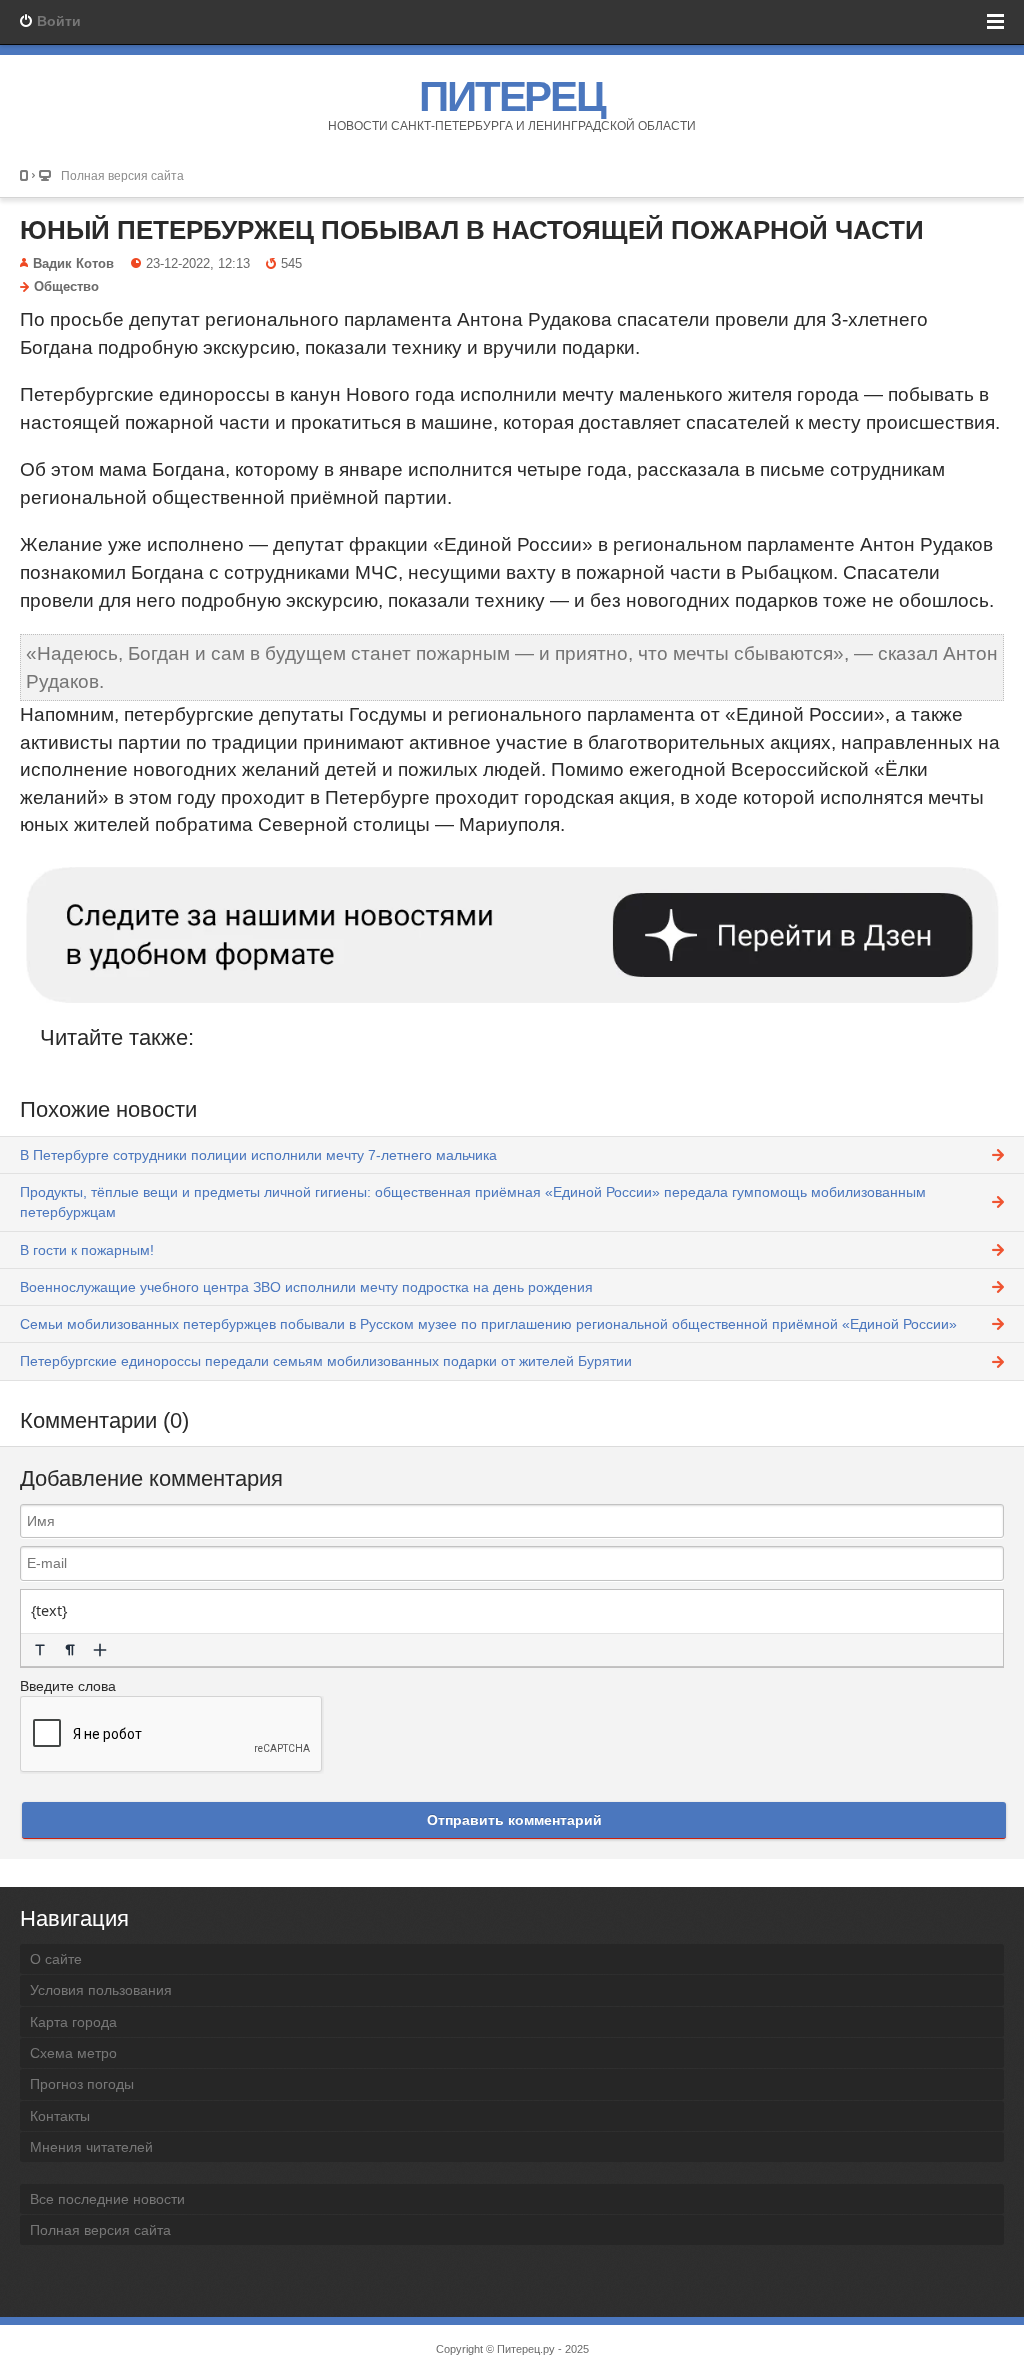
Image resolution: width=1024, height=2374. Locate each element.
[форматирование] (40, 1650)
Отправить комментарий (514, 1820)
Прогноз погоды (82, 2084)
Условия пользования (101, 1990)
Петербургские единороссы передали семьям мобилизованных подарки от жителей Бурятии (326, 1361)
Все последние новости (107, 2199)
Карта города (73, 2022)
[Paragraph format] (70, 1650)
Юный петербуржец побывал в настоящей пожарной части (472, 230)
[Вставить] (100, 1650)
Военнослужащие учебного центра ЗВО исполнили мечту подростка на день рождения (306, 1287)
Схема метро (73, 2053)
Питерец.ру (526, 2349)
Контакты (60, 2116)
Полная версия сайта (122, 175)
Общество (66, 287)
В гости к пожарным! (87, 1250)
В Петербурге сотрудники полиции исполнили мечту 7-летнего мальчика (258, 1155)
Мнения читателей (91, 2147)
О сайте (56, 1959)
